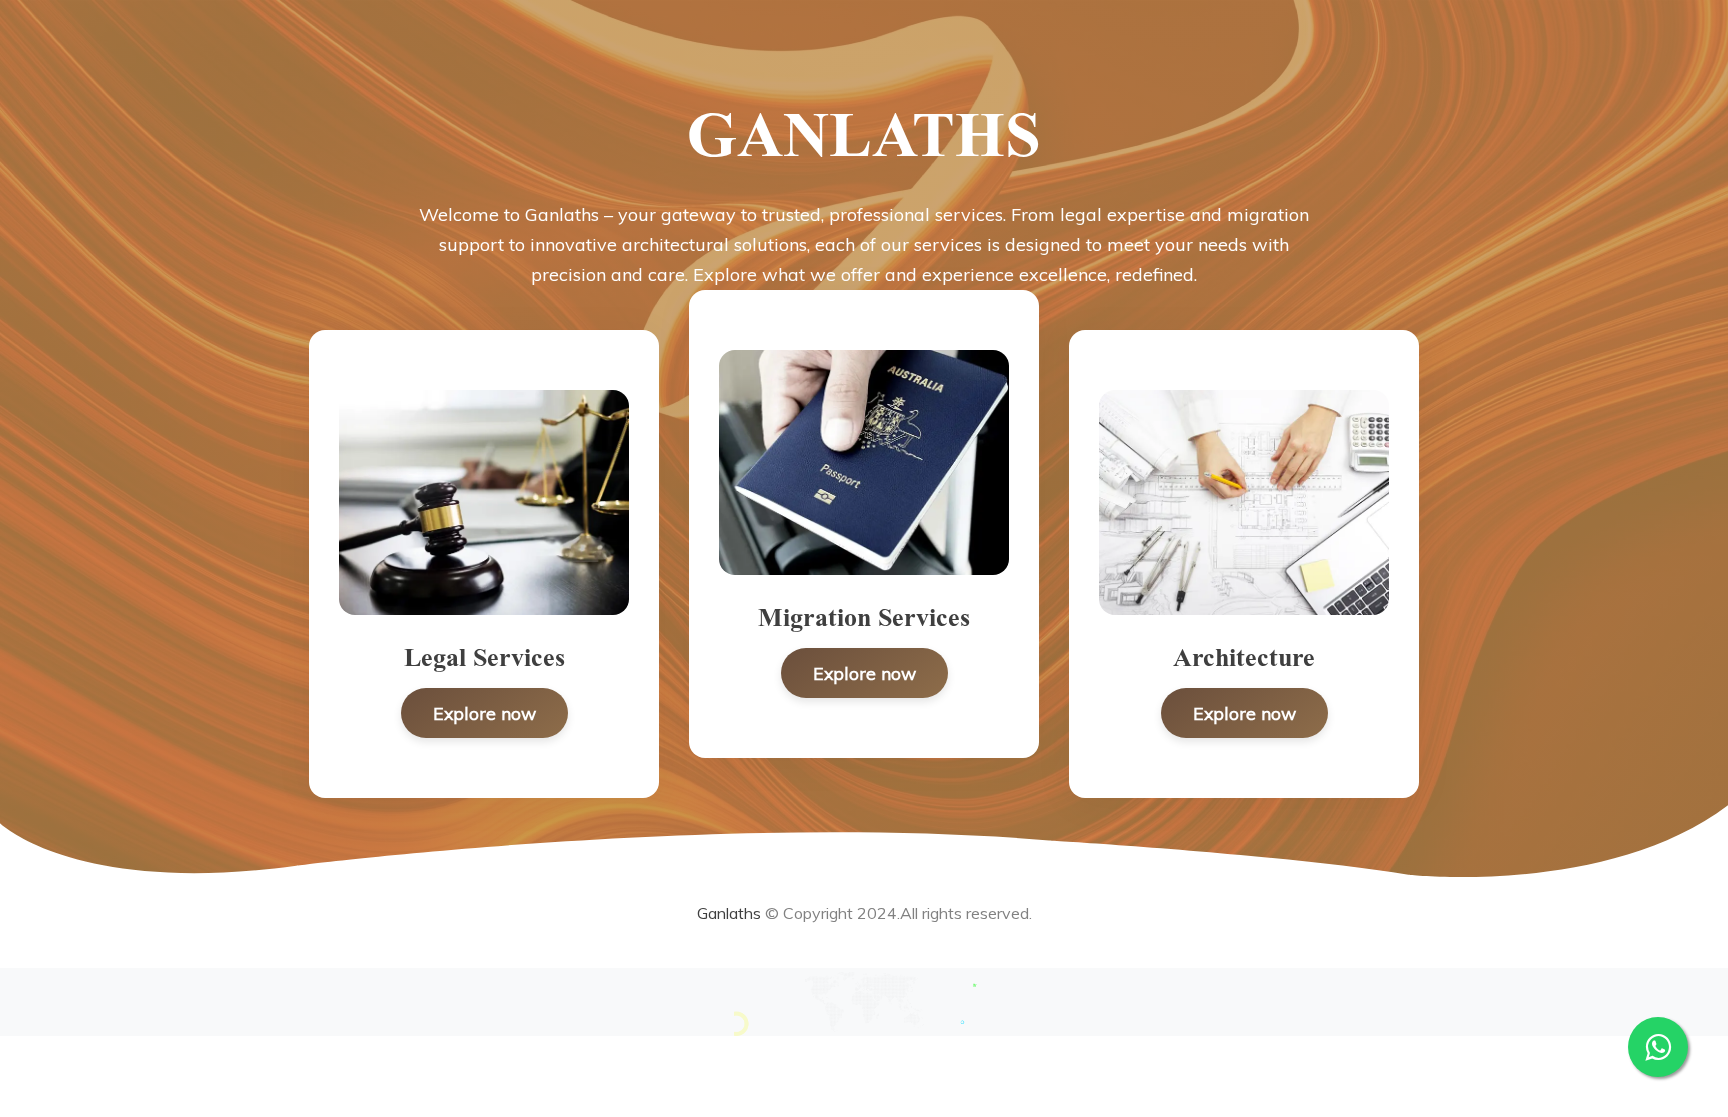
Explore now (484, 713)
